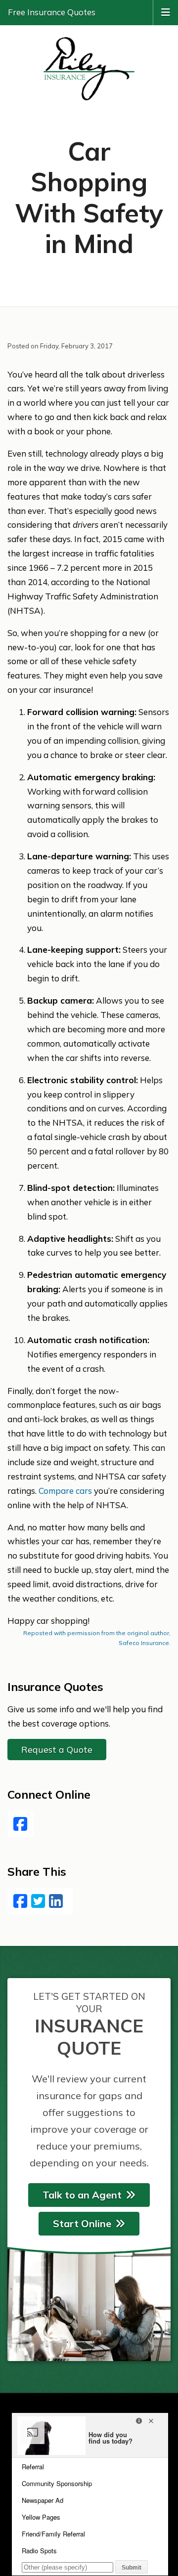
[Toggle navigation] (166, 11)
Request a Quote (57, 1750)
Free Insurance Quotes (52, 12)
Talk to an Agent (82, 2195)
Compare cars (65, 1491)
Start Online (82, 2223)
